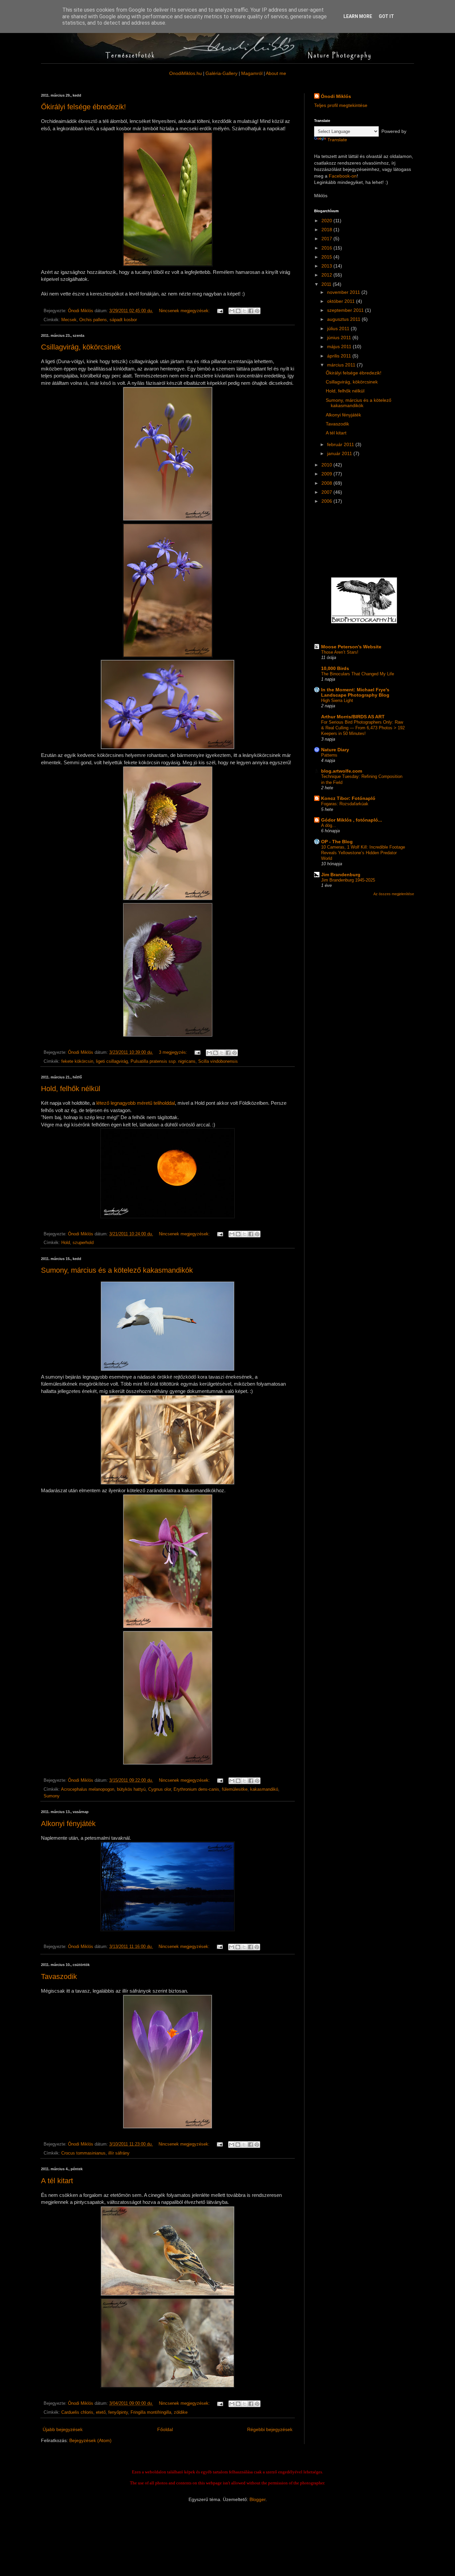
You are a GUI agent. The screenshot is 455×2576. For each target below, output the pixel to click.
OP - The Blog (337, 842)
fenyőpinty (118, 2412)
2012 (327, 275)
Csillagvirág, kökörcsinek (81, 347)
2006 (327, 501)
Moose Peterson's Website (351, 647)
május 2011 (340, 346)
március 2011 (342, 365)
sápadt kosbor (123, 320)
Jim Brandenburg (341, 875)
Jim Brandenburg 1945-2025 (348, 880)
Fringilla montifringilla (151, 2412)
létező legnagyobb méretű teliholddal (136, 1103)
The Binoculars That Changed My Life (358, 674)
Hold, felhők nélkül (71, 1089)
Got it (386, 16)
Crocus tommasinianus (83, 2153)
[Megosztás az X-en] (244, 311)
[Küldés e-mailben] (232, 311)
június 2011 (340, 337)
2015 (327, 257)
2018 (327, 230)
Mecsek (69, 320)
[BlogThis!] (238, 311)
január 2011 (340, 453)
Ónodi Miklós (336, 96)
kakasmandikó (264, 1789)
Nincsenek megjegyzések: (185, 311)
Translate (337, 140)
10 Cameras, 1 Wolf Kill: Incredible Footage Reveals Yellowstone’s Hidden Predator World (363, 853)
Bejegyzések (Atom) (90, 2440)
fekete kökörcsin (77, 1061)
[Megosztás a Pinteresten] (257, 311)
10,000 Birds (335, 668)
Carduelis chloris (77, 2412)
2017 (327, 239)
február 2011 (341, 444)
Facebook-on (343, 176)
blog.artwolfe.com (342, 771)
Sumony (52, 1796)
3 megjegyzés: (174, 1052)
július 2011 (339, 328)
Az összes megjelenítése (394, 894)
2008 (327, 483)
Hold (66, 1243)
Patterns (329, 755)
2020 (327, 221)
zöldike (181, 2412)
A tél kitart (57, 2181)
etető (101, 2412)
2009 (327, 474)
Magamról (252, 73)
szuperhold (83, 1243)
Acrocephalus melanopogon (88, 1789)
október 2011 (342, 301)
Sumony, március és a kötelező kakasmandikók (117, 1270)
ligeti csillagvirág (112, 1061)
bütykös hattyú (131, 1789)
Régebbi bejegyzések (270, 2429)
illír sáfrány (119, 2153)
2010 (327, 465)
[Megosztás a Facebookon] (251, 311)
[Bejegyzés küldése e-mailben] (220, 311)
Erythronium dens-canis (196, 1789)
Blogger (257, 2499)
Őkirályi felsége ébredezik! (83, 107)
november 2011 (344, 292)
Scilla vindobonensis (218, 1061)
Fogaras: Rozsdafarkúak (345, 804)
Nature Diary (335, 750)
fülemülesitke (235, 1789)
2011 (327, 284)
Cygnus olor (160, 1789)
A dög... (329, 825)
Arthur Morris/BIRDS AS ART (353, 717)
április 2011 (340, 356)
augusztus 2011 (344, 319)
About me (276, 73)
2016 (327, 248)
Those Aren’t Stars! (340, 652)
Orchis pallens (93, 320)
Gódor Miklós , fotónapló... (352, 820)
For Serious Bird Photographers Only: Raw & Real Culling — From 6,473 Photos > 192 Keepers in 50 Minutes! (363, 728)
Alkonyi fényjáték (68, 1824)
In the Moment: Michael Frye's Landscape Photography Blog (355, 692)
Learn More (358, 16)
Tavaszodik (59, 1976)
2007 (327, 492)
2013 (327, 266)
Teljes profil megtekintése (341, 105)
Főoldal (165, 2429)
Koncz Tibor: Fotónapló (348, 798)
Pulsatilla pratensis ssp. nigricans (163, 1061)
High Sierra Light (337, 700)
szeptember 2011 (346, 310)
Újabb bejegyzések (63, 2429)
